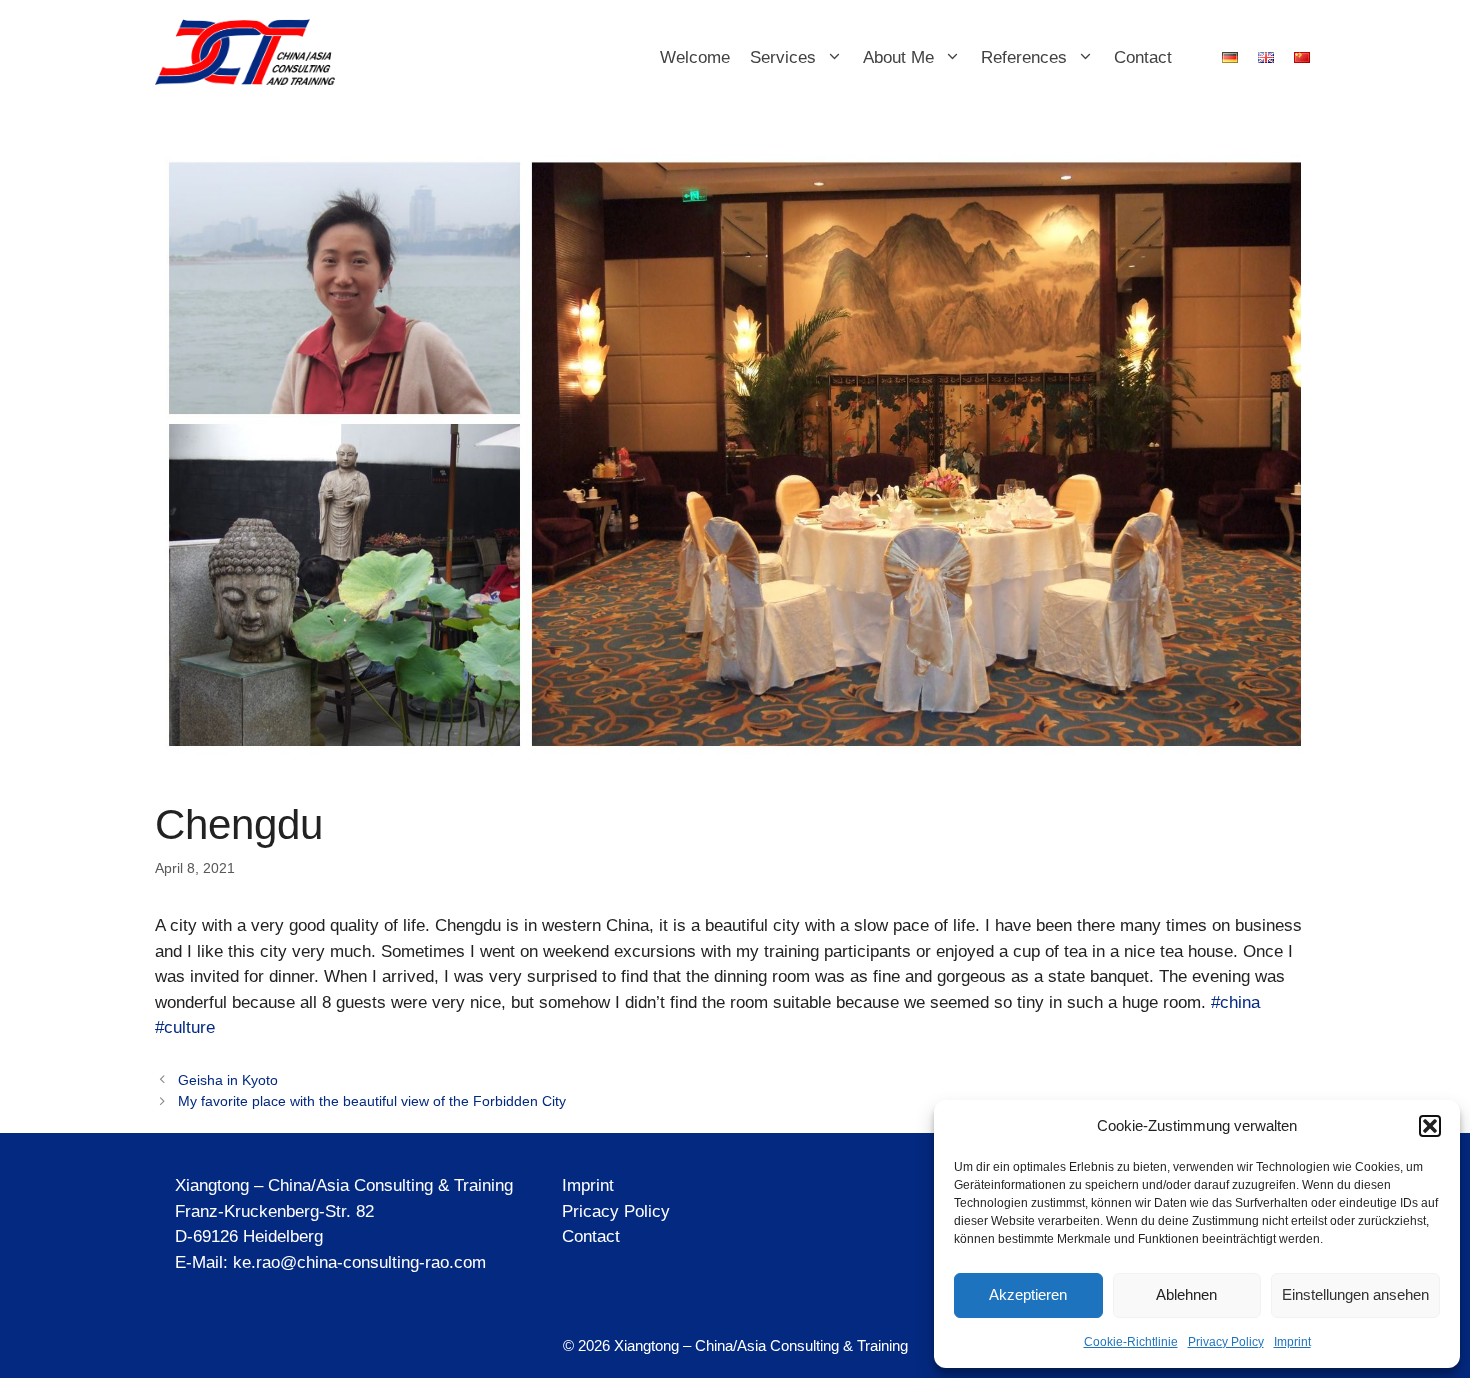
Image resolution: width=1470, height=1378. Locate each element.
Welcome (695, 57)
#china (1235, 1002)
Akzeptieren (1028, 1294)
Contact (1143, 57)
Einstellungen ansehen (1355, 1294)
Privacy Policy (1226, 1342)
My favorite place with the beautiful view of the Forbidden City (372, 1101)
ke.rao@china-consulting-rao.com (359, 1262)
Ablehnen (1186, 1294)
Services (783, 57)
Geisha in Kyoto (228, 1080)
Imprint (1292, 1342)
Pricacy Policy (616, 1211)
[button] (1430, 1126)
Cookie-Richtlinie (1131, 1342)
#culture (185, 1027)
